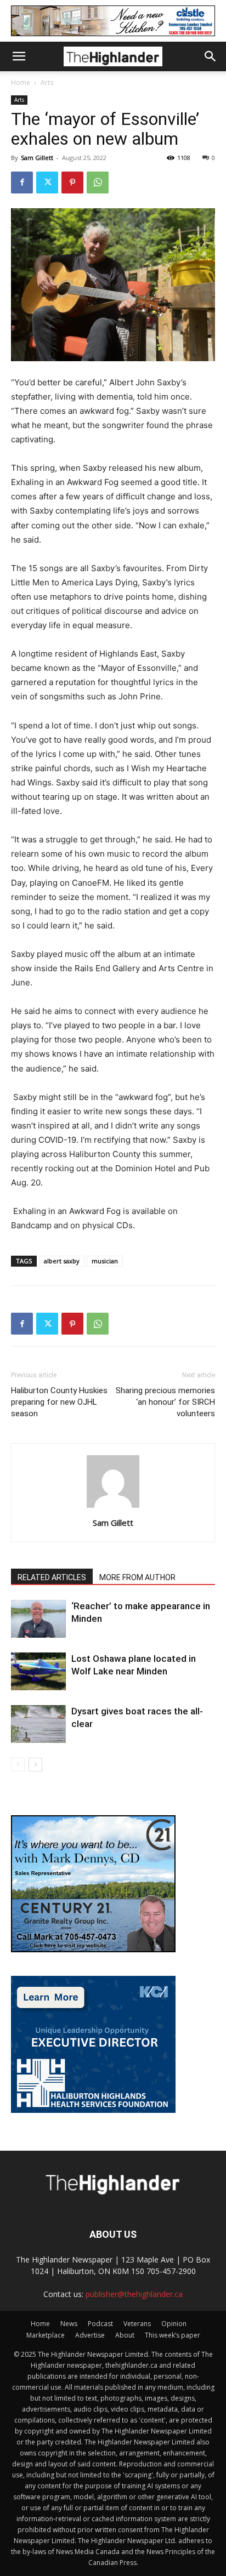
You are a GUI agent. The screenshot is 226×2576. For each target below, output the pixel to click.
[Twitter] (47, 183)
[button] (19, 56)
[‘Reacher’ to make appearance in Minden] (38, 1619)
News (69, 2324)
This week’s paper (173, 2335)
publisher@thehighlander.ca (134, 2294)
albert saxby (62, 1261)
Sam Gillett (37, 158)
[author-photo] (113, 1508)
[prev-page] (18, 1765)
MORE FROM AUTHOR (137, 1577)
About (125, 2335)
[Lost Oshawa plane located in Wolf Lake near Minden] (38, 1671)
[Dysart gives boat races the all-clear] (38, 1724)
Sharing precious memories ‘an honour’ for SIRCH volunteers (165, 1402)
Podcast (100, 2324)
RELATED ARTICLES (52, 1577)
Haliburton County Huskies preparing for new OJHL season (59, 1402)
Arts (47, 82)
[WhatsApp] (98, 183)
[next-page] (35, 1765)
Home (21, 82)
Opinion (174, 2324)
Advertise (90, 2335)
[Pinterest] (72, 183)
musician (105, 1261)
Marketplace (46, 2335)
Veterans (137, 2324)
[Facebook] (22, 183)
